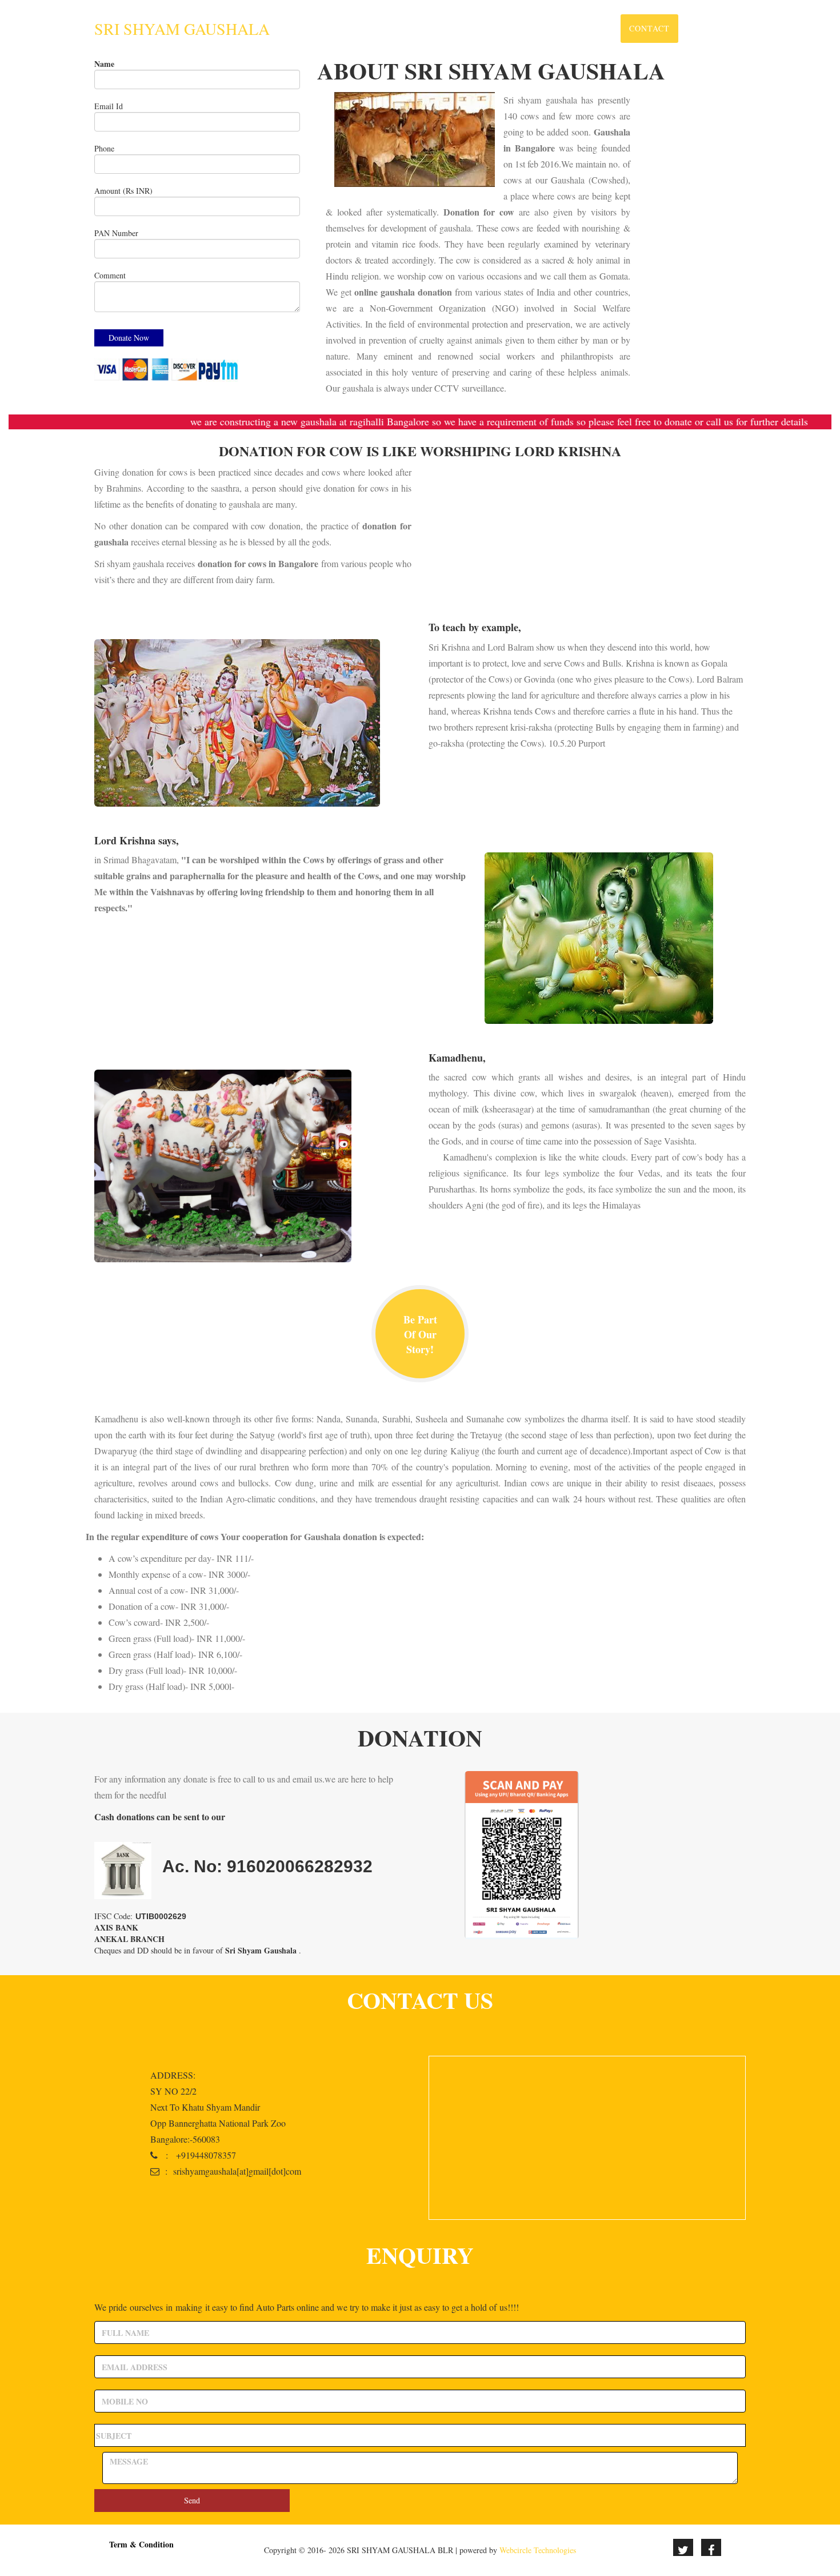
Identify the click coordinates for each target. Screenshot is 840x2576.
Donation (589, 28)
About (478, 28)
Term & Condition (141, 2544)
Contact (649, 28)
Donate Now (716, 28)
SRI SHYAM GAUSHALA (182, 29)
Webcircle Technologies (538, 2550)
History (529, 28)
